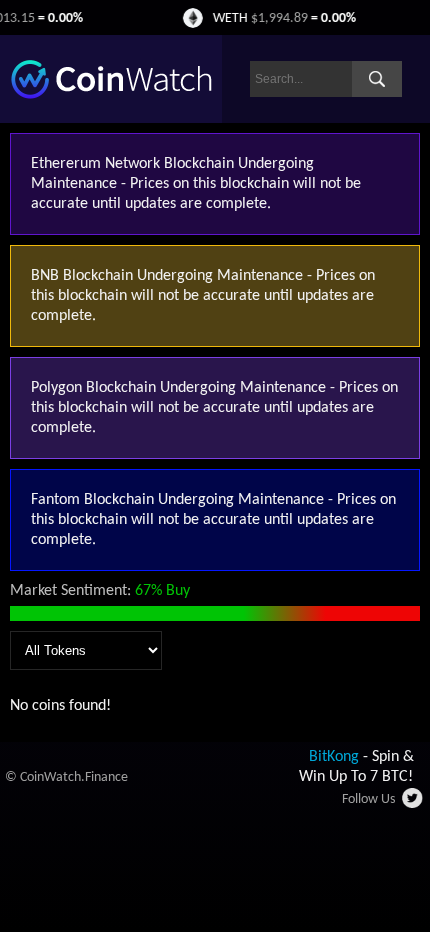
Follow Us (368, 799)
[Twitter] (413, 804)
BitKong (334, 757)
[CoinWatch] (111, 95)
